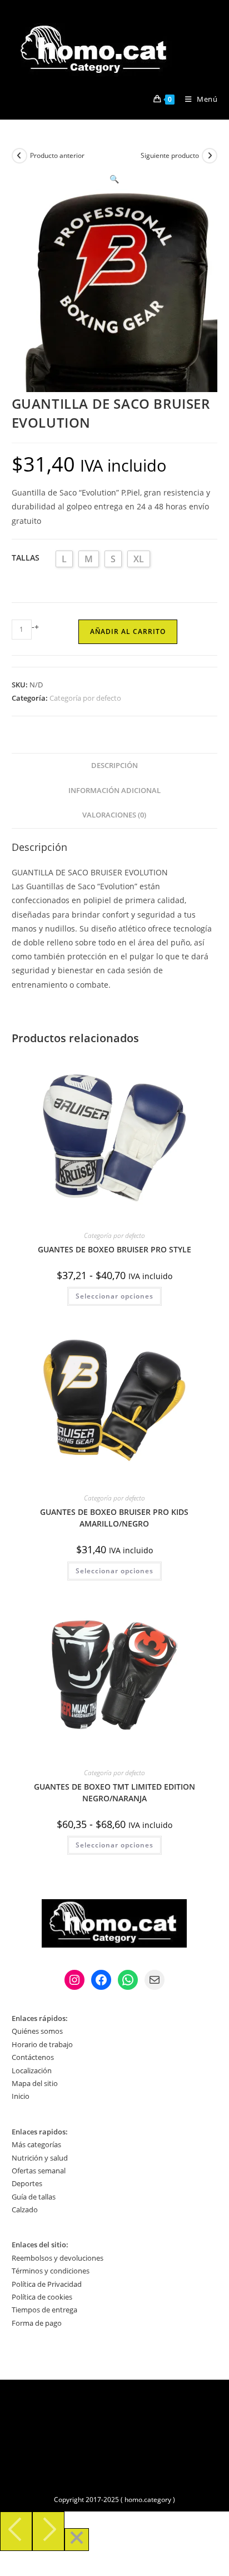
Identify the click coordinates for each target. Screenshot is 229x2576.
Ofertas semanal (39, 2171)
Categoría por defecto (85, 698)
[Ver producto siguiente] (210, 156)
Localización (32, 2070)
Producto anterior (57, 155)
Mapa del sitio (35, 2083)
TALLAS (26, 558)
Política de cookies (42, 2297)
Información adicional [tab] (114, 791)
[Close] (77, 2540)
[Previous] (16, 2531)
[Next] (48, 2531)
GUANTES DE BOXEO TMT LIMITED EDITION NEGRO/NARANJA (114, 1792)
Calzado (25, 2210)
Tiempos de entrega (44, 2310)
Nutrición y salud (40, 2158)
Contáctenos (33, 2057)
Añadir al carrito (128, 631)
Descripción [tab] (114, 766)
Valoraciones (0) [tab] (114, 815)
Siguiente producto (170, 155)
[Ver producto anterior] (19, 156)
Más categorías (36, 2144)
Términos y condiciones (51, 2271)
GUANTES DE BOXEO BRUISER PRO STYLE (114, 1249)
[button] (114, 179)
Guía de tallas (34, 2197)
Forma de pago (37, 2323)
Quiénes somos (37, 2031)
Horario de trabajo (42, 2044)
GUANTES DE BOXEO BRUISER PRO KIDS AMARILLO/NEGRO (114, 1518)
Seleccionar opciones (114, 1296)
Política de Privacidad (47, 2284)
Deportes (27, 2183)
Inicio (21, 2096)
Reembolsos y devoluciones (58, 2258)
